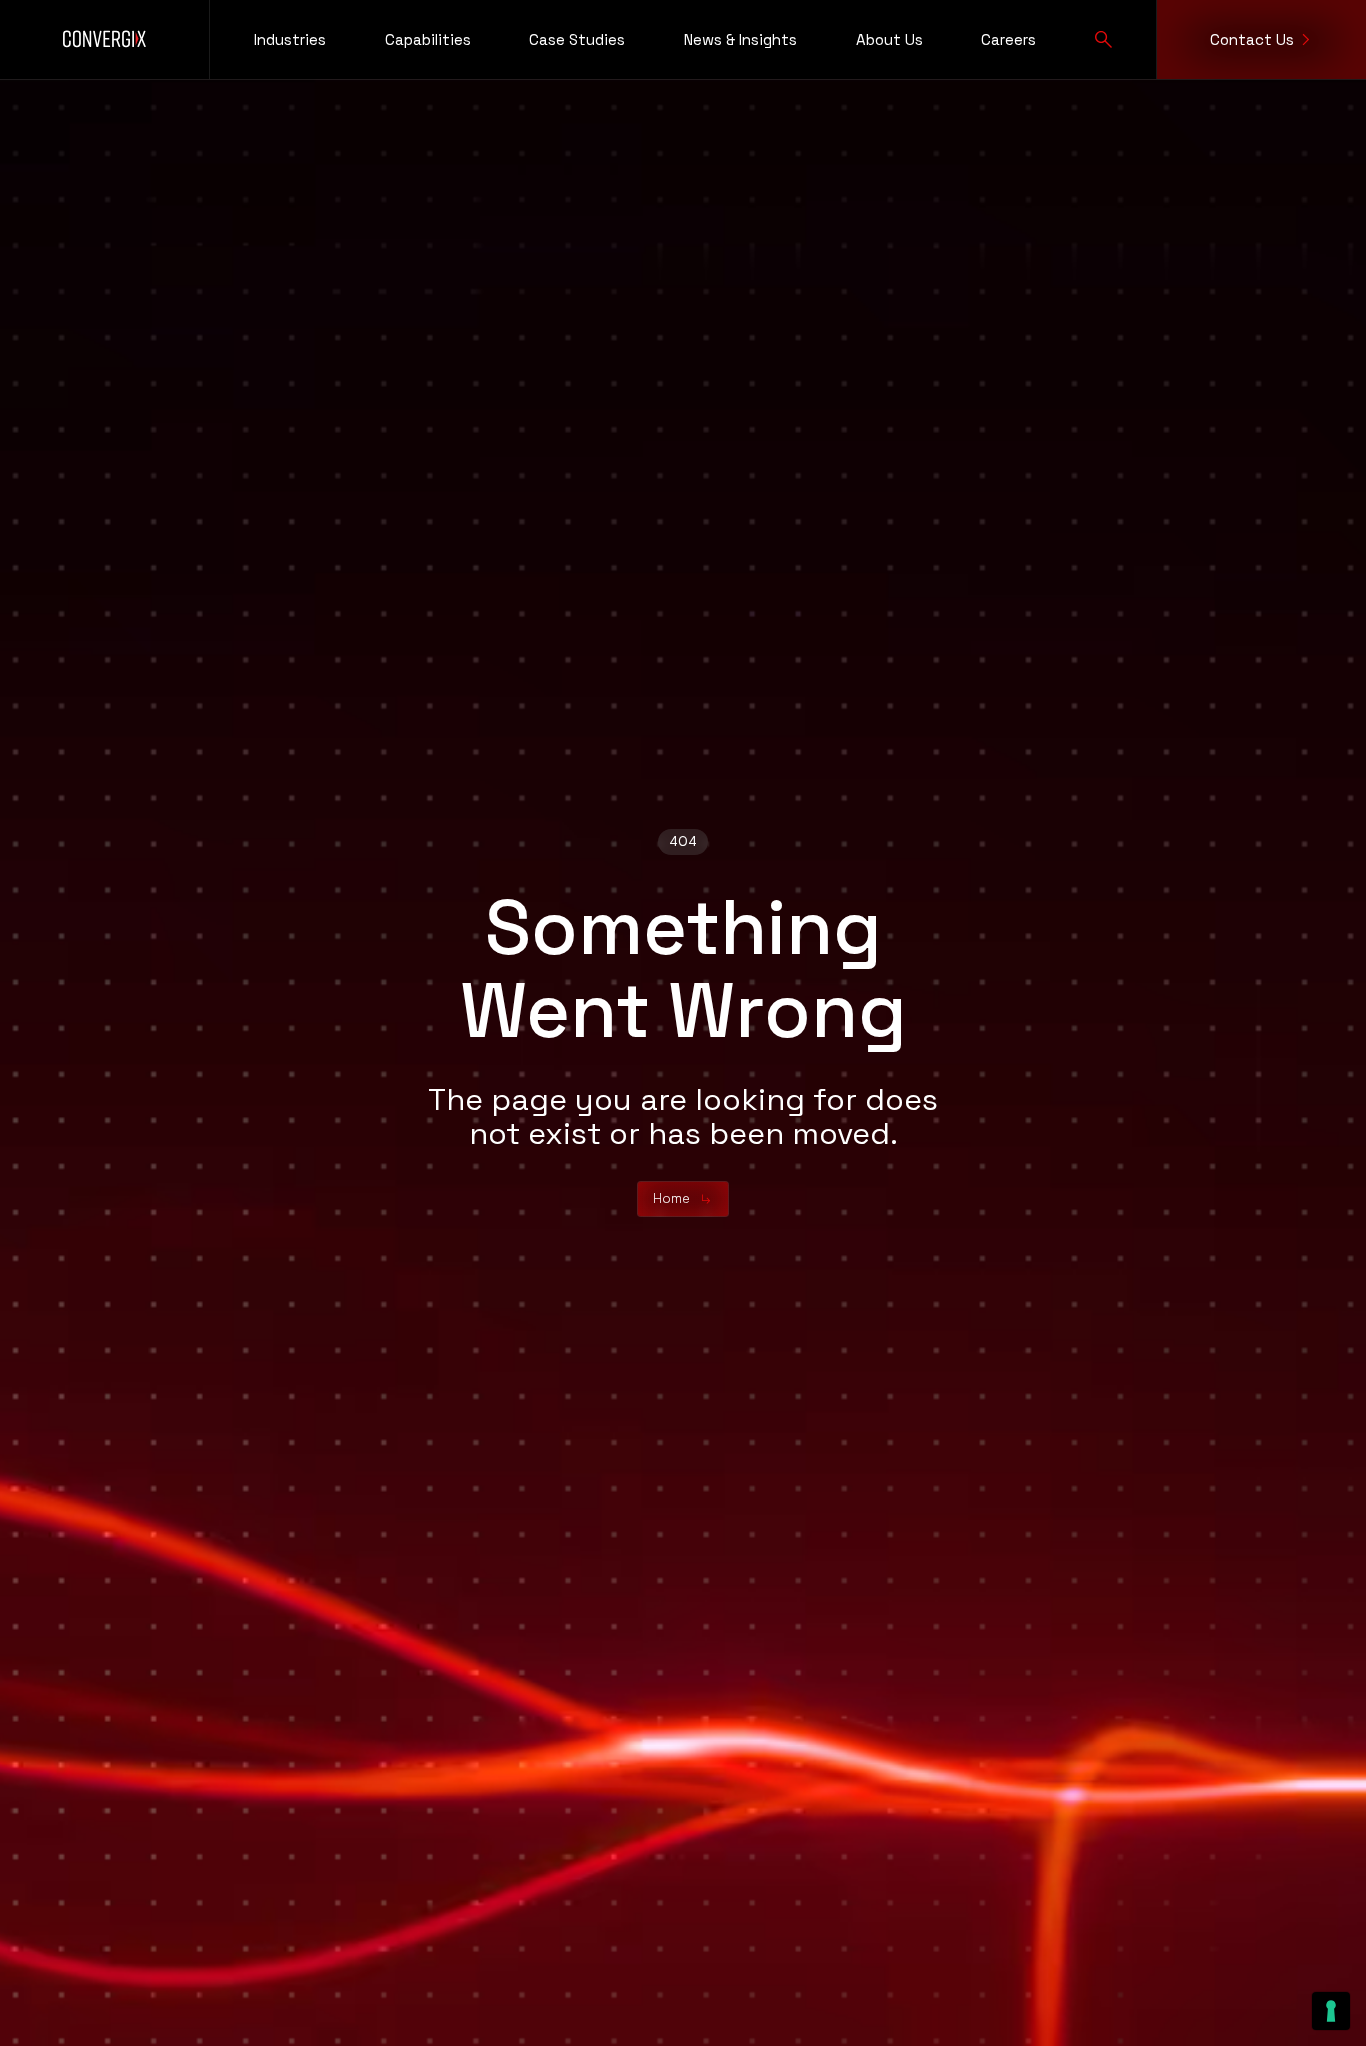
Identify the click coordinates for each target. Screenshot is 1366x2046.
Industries (290, 39)
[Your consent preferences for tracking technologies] (1331, 2011)
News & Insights (740, 39)
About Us (889, 39)
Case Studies (577, 39)
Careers (1008, 39)
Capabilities (428, 39)
